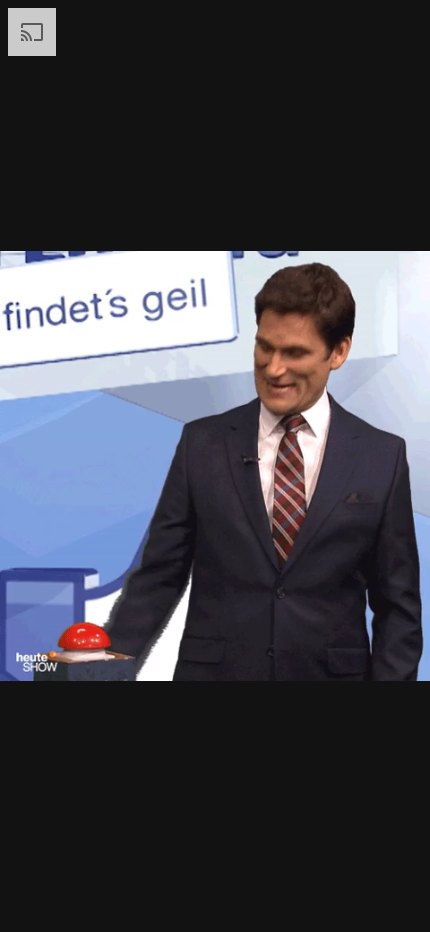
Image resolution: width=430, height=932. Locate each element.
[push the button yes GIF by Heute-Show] (215, 466)
